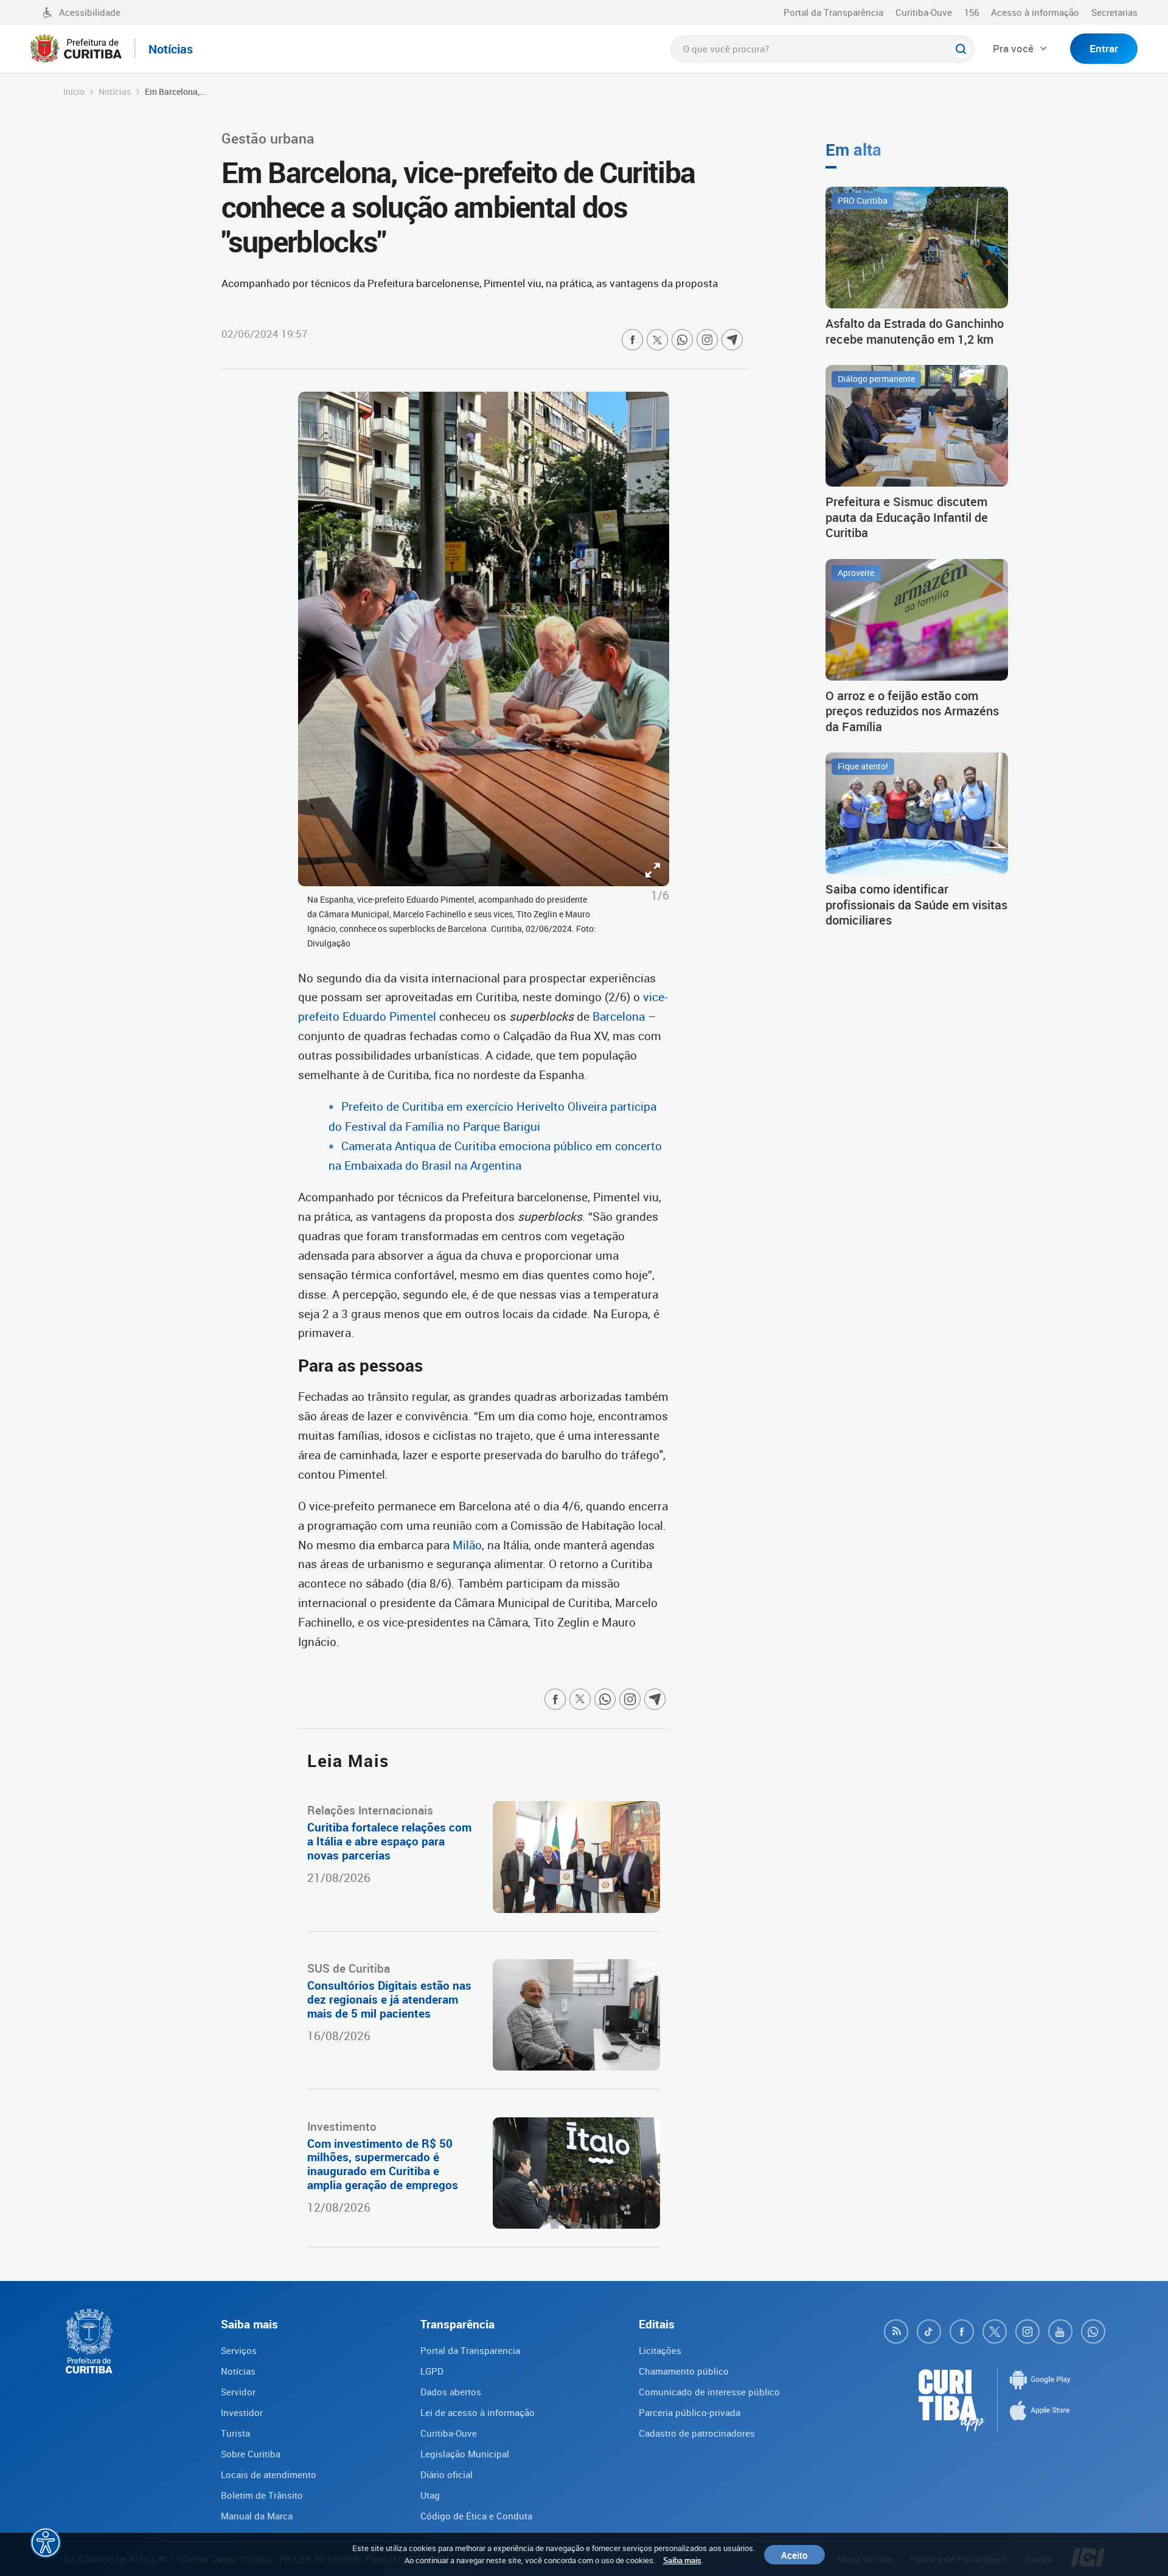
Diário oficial (447, 2474)
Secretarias (1114, 12)
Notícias (115, 92)
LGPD (432, 2371)
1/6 (660, 895)
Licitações (660, 2350)
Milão (467, 1545)
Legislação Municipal (465, 2454)
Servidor (238, 2392)
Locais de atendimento (269, 2474)
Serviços (239, 2350)
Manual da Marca (257, 2516)
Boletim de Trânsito (262, 2495)
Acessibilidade (90, 12)
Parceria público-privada (690, 2412)
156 (972, 12)
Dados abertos (451, 2392)
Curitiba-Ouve (924, 12)
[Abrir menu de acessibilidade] (46, 2543)
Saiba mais (682, 2560)
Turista (235, 2433)
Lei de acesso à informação (478, 2412)
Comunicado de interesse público (709, 2392)
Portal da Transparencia (470, 2350)
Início (74, 92)
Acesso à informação (1035, 12)
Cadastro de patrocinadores (697, 2433)
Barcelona (620, 1016)
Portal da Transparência (833, 12)
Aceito (794, 2555)
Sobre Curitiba (251, 2454)
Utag (430, 2495)
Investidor (242, 2412)
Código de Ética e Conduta (476, 2516)
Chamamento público (684, 2371)
